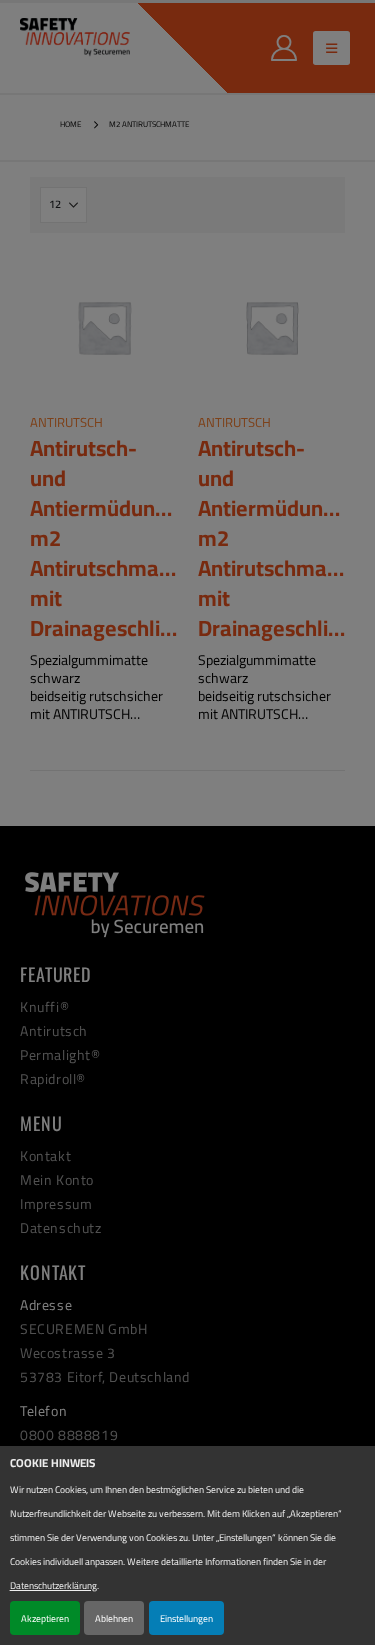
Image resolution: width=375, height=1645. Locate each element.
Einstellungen (186, 1618)
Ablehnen (114, 1618)
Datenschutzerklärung (53, 1585)
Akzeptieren (45, 1618)
